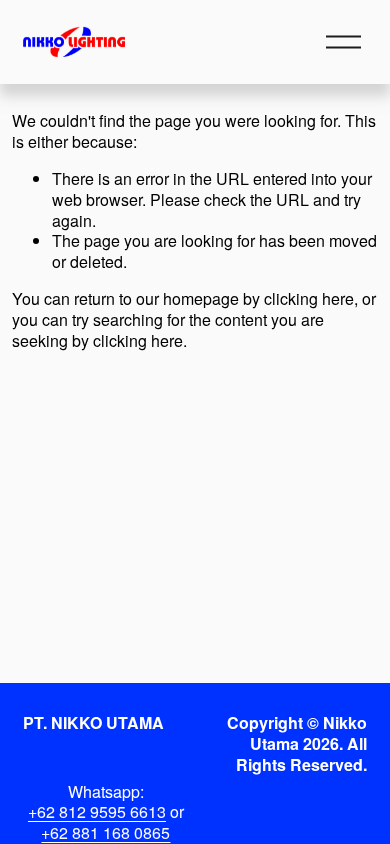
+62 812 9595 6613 (97, 812)
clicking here (309, 298)
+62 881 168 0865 (105, 833)
